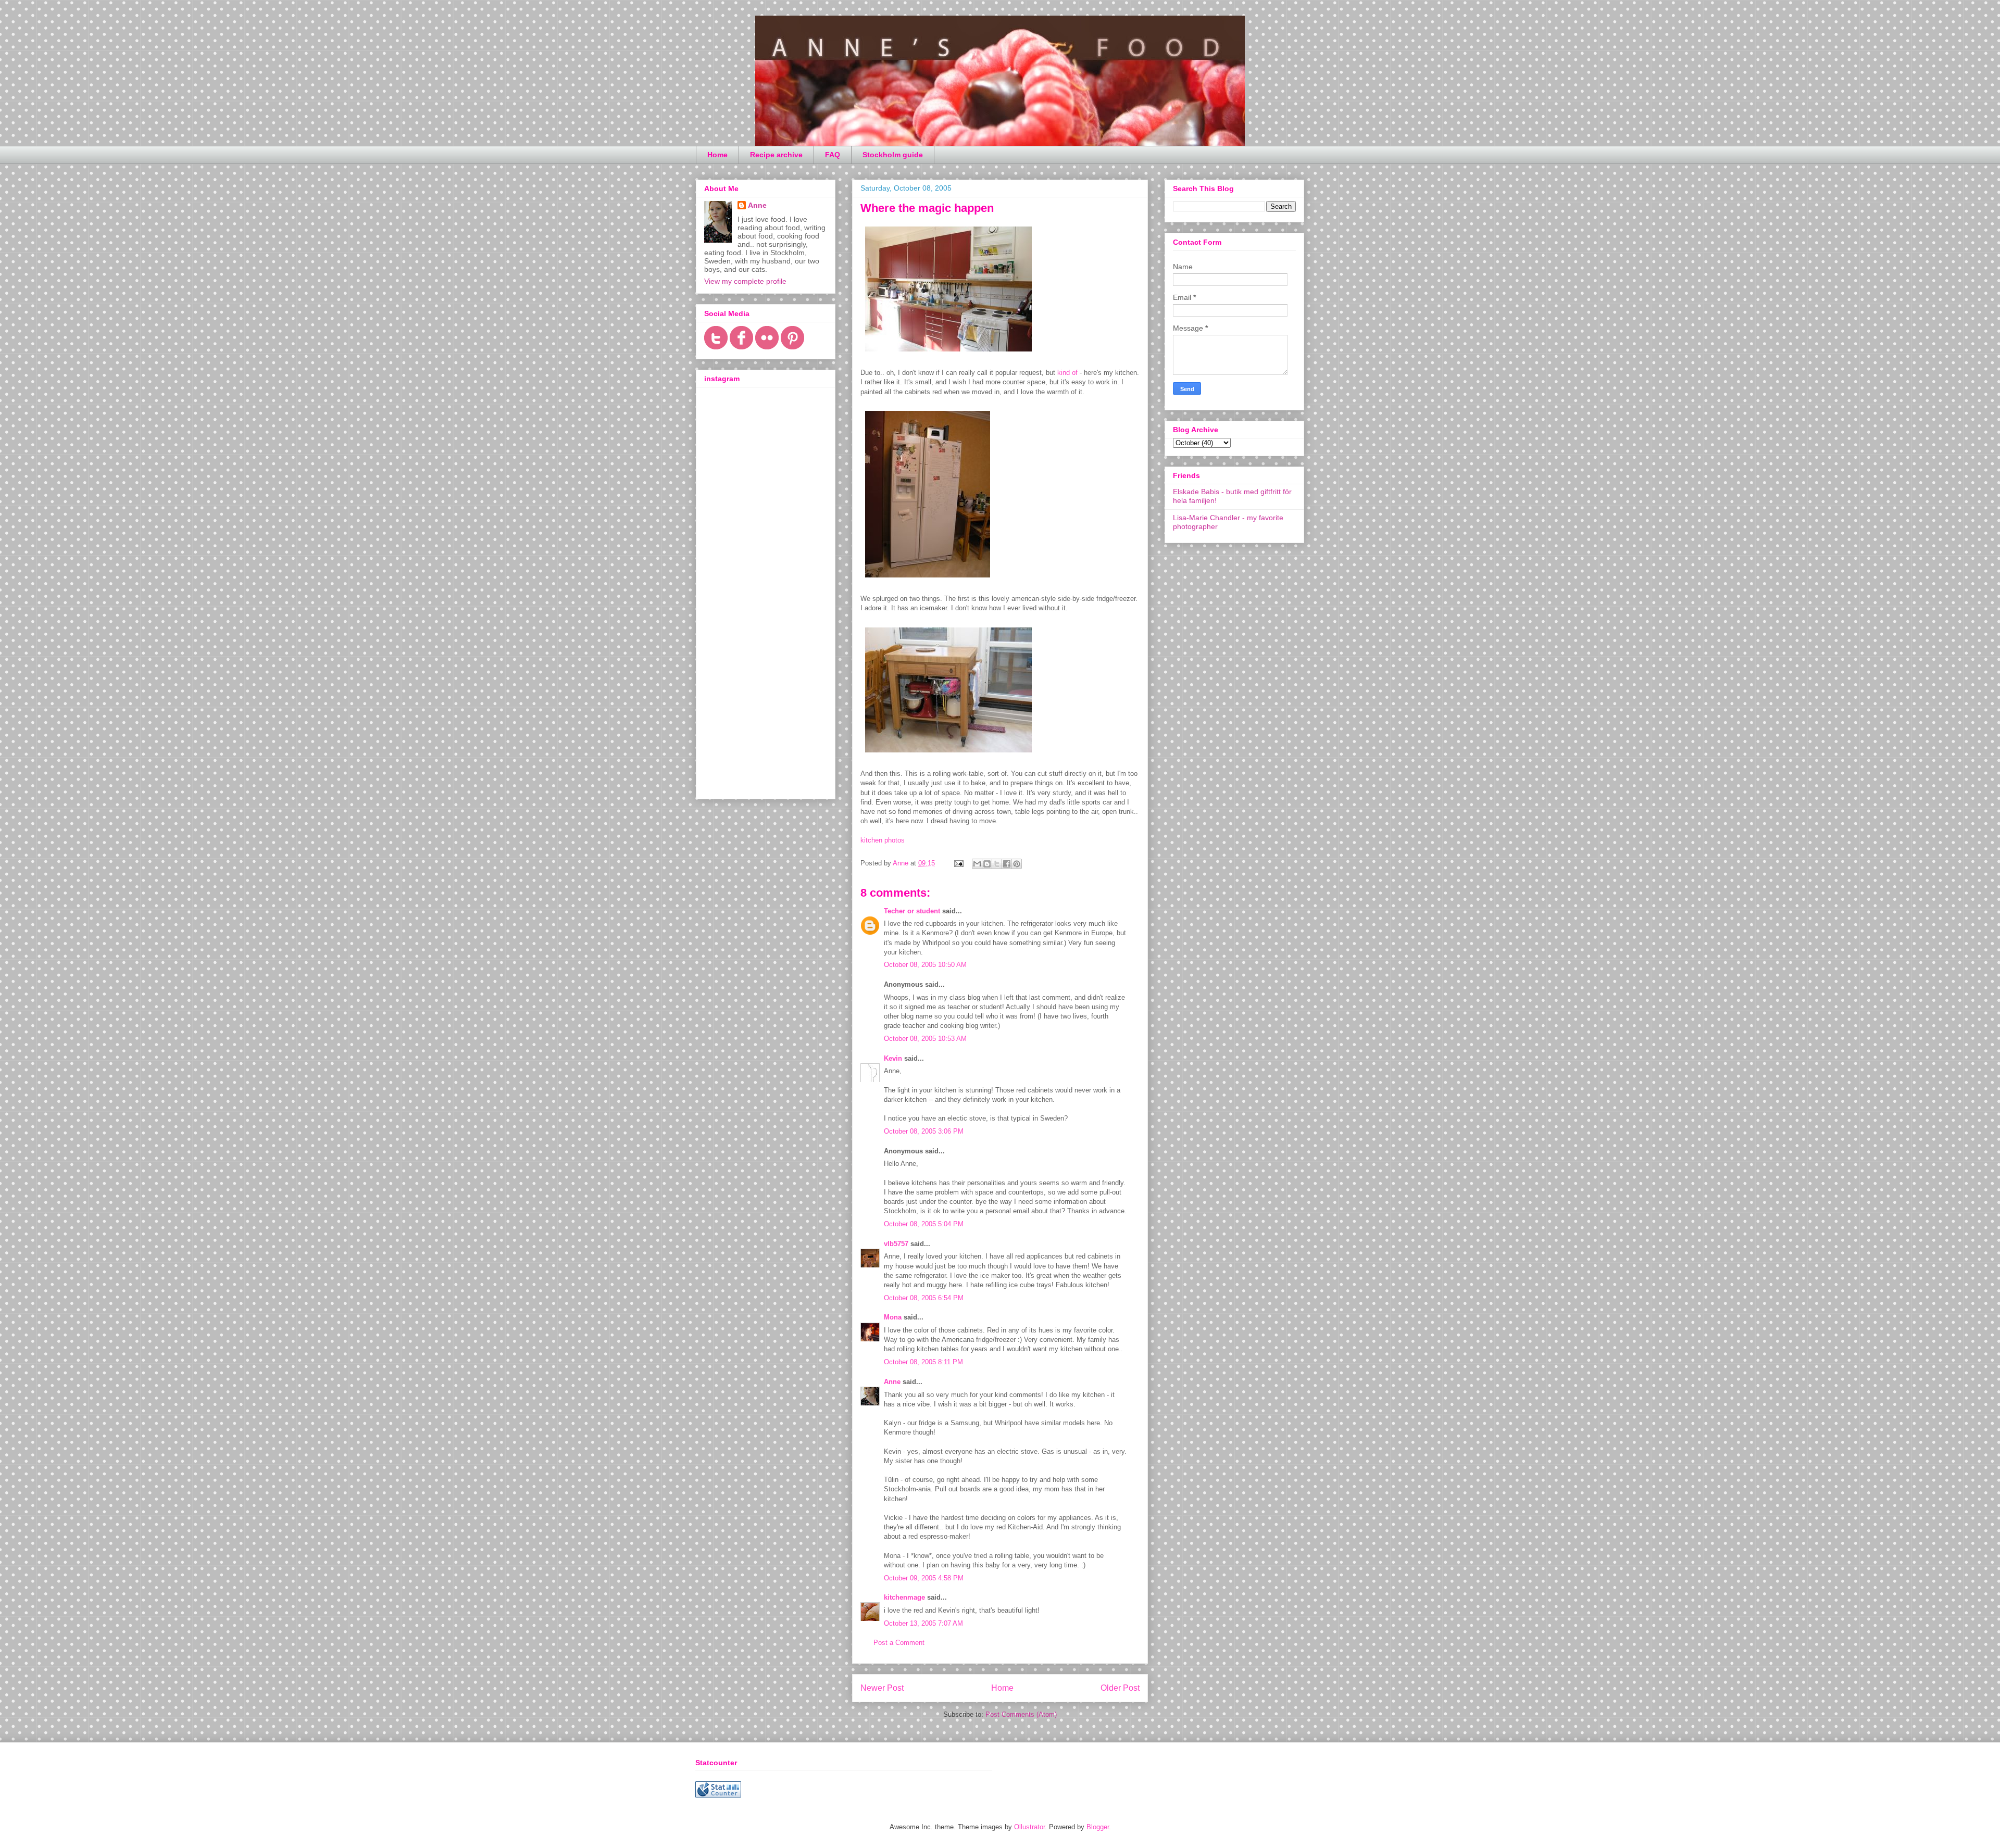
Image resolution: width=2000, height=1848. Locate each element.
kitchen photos (883, 840)
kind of (1067, 373)
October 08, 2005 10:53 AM (925, 1039)
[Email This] (977, 864)
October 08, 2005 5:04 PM (924, 1224)
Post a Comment (899, 1643)
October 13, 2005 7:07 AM (923, 1623)
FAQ (833, 155)
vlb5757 (896, 1244)
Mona (893, 1317)
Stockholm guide (893, 155)
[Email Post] (958, 863)
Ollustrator (1029, 1827)
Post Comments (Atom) (1021, 1714)
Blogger (1098, 1827)
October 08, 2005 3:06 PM (924, 1131)
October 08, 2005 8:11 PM (923, 1362)
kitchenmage (904, 1597)
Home (717, 155)
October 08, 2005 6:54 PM (924, 1298)
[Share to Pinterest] (1017, 864)
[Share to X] (997, 864)
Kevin (893, 1058)
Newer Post (882, 1688)
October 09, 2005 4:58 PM (924, 1578)
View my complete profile (745, 281)
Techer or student (912, 911)
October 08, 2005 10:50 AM (925, 965)
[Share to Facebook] (1007, 864)
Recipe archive (776, 155)
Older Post (1120, 1688)
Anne (892, 1382)
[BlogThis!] (987, 864)
